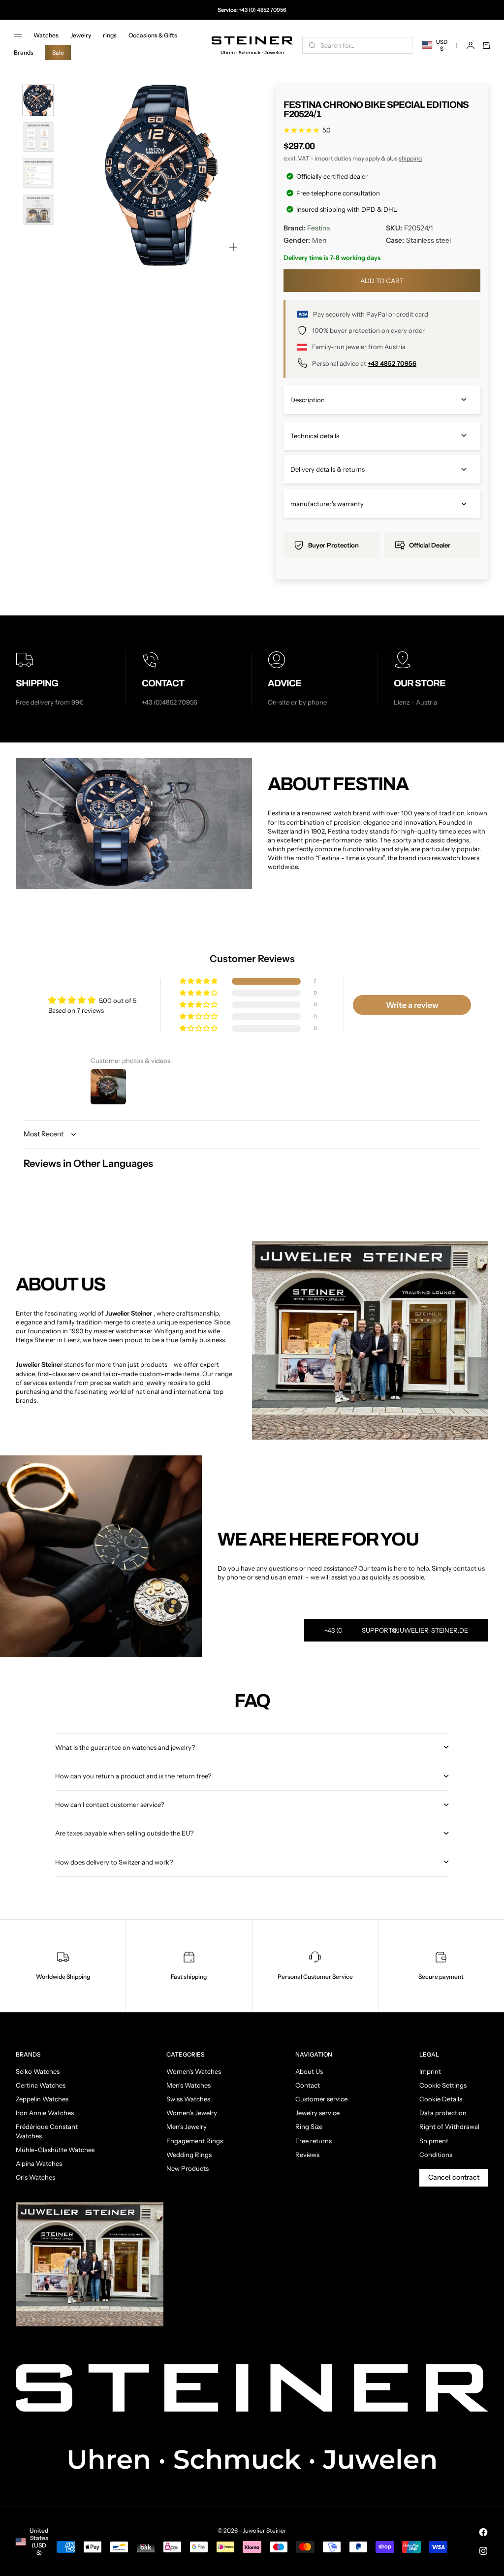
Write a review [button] (412, 1005)
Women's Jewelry (192, 2113)
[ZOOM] (233, 247)
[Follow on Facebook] (483, 2532)
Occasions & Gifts (153, 35)
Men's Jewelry (187, 2126)
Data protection (443, 2113)
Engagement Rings (195, 2141)
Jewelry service (317, 2113)
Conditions (436, 2155)
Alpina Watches (39, 2163)
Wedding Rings (189, 2155)
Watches (46, 35)
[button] (199, 982)
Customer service (321, 2099)
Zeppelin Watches (42, 2099)
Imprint (430, 2071)
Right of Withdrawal (449, 2126)
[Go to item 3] (38, 173)
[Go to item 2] (38, 137)
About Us (309, 2071)
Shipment (434, 2141)
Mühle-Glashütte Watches (55, 2150)
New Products (188, 2168)
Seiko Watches (38, 2071)
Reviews (307, 2155)
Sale (58, 52)
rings (110, 35)
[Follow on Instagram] (483, 2551)
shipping (410, 158)
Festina (318, 228)
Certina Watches (41, 2085)
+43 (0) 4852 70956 (263, 10)
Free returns (314, 2141)
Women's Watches (194, 2071)
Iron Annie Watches (45, 2113)
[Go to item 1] (38, 100)
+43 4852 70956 (392, 363)
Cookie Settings (443, 2085)
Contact (308, 2085)
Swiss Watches (188, 2099)
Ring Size (309, 2126)
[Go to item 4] (38, 210)
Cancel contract (454, 2177)
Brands (24, 52)
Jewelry (81, 35)
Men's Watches (189, 2085)
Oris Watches (35, 2177)
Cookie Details (441, 2099)
